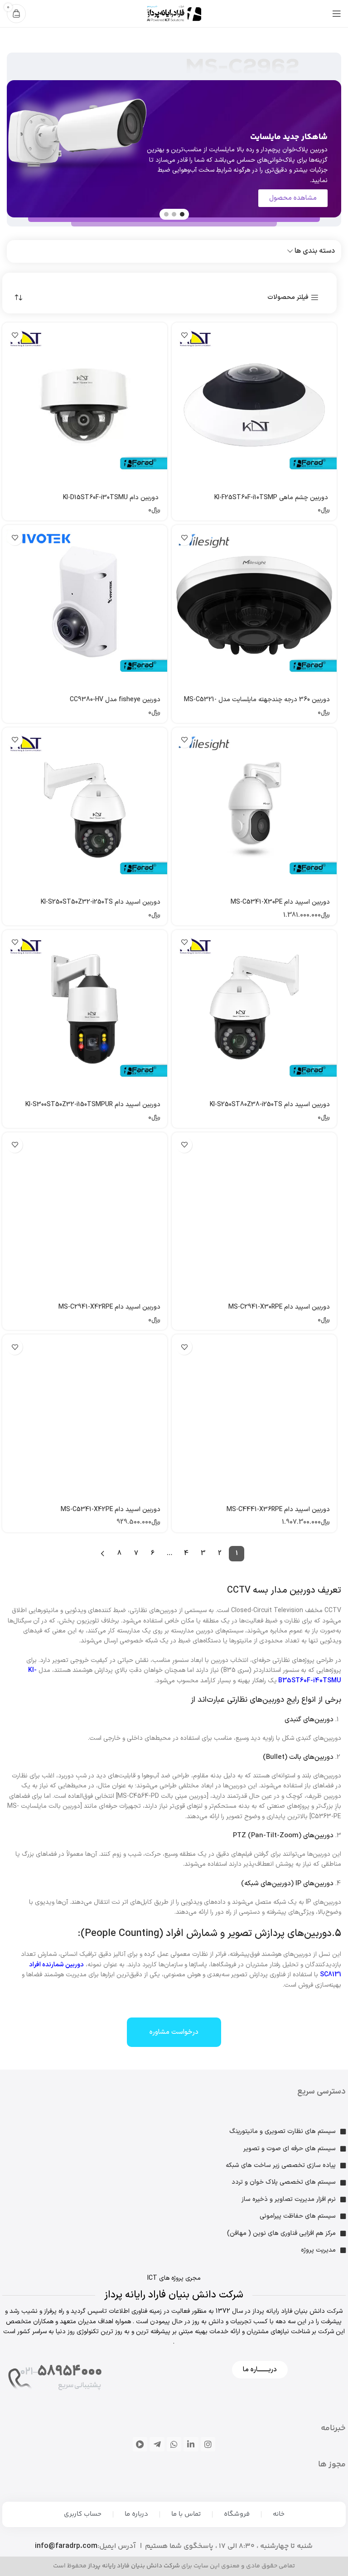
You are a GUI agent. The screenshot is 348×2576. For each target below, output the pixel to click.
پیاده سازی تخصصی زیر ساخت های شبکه (281, 2165)
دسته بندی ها (315, 251)
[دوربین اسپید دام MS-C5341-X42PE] (85, 1417)
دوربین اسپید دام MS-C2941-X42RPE (109, 1307)
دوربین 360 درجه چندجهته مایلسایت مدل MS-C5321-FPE (257, 704)
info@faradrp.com (66, 2546)
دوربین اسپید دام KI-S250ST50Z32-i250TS (101, 902)
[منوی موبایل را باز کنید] (337, 14)
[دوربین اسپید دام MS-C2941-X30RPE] (254, 1215)
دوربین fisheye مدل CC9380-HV (115, 700)
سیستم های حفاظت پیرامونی (298, 2216)
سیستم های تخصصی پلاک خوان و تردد (284, 2182)
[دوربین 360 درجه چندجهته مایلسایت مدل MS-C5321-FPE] (254, 607)
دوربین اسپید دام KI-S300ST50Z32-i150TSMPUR (93, 1105)
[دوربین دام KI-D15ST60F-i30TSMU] (85, 405)
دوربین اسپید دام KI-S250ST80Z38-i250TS (270, 1105)
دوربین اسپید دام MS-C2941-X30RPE (279, 1307)
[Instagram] (208, 2444)
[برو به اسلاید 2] (174, 214)
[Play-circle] (140, 2444)
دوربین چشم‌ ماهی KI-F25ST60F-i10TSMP (272, 498)
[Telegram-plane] (157, 2444)
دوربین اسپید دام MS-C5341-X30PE (280, 902)
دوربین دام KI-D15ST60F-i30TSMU (112, 498)
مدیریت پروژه (318, 2250)
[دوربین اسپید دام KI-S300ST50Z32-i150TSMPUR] (85, 1012)
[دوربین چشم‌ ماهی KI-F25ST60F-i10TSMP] (254, 405)
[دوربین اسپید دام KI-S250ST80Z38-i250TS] (254, 1012)
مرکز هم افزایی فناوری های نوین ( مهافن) (281, 2233)
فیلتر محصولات (288, 298)
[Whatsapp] (174, 2444)
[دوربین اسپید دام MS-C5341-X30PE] (254, 810)
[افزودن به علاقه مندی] (184, 335)
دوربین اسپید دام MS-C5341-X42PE (111, 1509)
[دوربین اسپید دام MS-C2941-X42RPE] (85, 1215)
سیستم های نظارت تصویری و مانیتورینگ (283, 2131)
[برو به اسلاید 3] (166, 214)
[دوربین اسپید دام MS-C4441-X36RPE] (254, 1417)
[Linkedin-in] (191, 2444)
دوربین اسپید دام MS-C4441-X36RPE (278, 1509)
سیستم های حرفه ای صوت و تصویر (290, 2149)
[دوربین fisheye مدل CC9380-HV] (85, 607)
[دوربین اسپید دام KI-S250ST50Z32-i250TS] (85, 810)
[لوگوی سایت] (174, 13)
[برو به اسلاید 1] (182, 214)
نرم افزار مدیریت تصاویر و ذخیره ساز (289, 2199)
